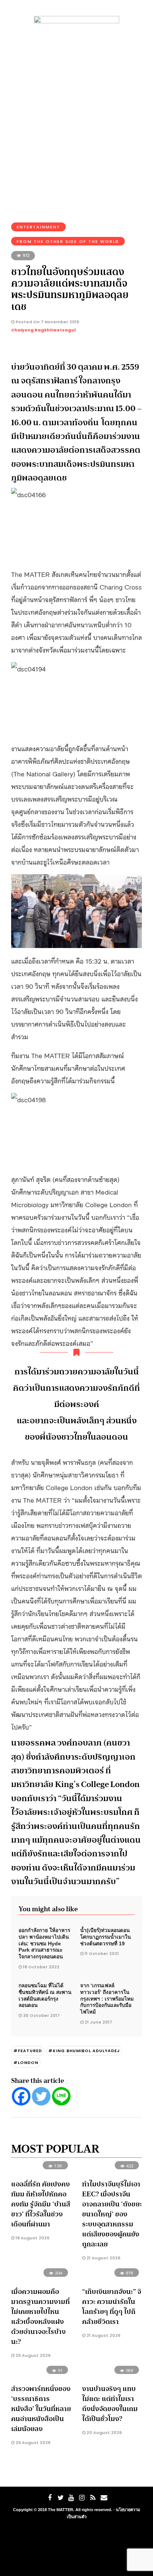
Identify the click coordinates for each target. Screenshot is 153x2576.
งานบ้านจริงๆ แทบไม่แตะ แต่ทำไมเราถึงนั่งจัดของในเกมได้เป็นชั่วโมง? (110, 2404)
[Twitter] (41, 2096)
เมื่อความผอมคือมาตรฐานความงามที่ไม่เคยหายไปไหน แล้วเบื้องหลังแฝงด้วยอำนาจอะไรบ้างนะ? (40, 2317)
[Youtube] (71, 2498)
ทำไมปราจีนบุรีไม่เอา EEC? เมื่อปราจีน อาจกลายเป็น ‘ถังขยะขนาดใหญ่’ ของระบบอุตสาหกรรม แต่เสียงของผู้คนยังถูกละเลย (112, 2214)
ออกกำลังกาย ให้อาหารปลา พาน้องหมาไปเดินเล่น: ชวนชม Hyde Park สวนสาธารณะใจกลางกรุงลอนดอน (44, 1943)
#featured (28, 2051)
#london (26, 2063)
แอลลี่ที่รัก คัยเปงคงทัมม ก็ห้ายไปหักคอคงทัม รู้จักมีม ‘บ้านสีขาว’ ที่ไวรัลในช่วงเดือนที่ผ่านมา (41, 2204)
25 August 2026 (32, 2355)
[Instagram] (82, 2498)
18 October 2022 (41, 1967)
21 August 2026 (103, 2258)
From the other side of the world (68, 241)
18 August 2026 (32, 2238)
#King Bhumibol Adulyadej (84, 2051)
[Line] (61, 2096)
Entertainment (38, 227)
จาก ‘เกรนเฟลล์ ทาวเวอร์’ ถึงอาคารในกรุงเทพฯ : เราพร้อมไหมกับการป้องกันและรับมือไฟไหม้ (107, 1999)
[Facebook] (21, 2096)
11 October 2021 (102, 1954)
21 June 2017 (98, 2022)
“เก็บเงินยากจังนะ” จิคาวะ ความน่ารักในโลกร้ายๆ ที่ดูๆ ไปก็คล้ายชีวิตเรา (112, 2307)
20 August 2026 (104, 2433)
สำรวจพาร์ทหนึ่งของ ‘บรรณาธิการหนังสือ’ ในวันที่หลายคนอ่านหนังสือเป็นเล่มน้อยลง (41, 2409)
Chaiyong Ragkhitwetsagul (43, 330)
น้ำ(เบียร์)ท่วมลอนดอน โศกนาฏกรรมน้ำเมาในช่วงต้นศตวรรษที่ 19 (105, 1937)
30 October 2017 (41, 2015)
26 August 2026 (32, 2443)
